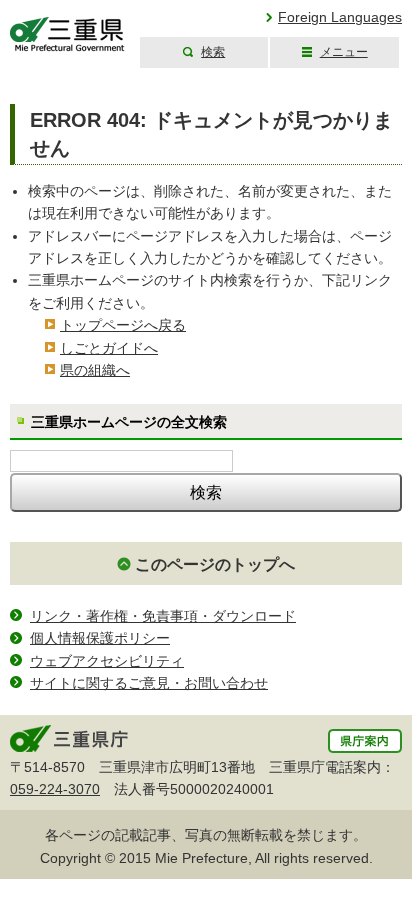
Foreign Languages (340, 17)
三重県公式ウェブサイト (67, 34)
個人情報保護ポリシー (100, 638)
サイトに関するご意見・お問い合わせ (149, 683)
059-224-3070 (55, 789)
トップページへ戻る (123, 325)
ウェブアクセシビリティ (107, 661)
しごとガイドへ (109, 348)
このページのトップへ (215, 564)
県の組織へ (95, 370)
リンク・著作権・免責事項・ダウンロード (163, 616)
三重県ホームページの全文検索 (129, 422)
